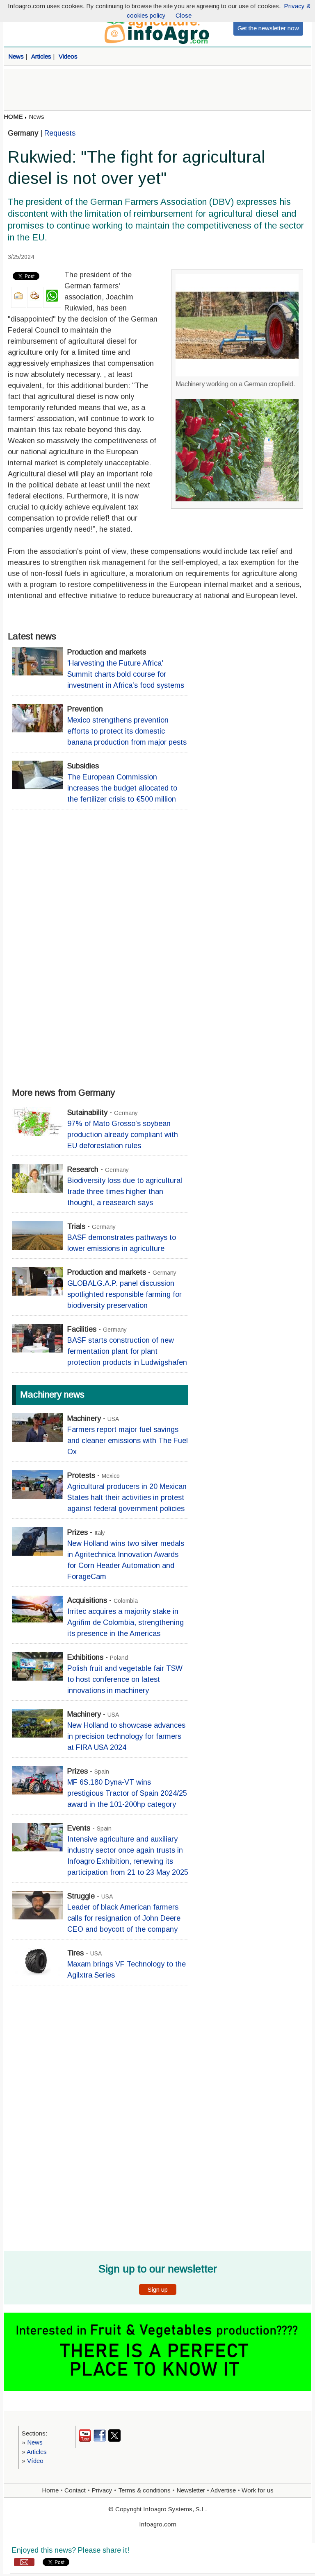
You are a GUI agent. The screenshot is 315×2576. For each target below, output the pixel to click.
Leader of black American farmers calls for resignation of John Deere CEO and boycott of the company (124, 1918)
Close (184, 15)
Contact (75, 2490)
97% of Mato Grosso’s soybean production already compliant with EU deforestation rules (123, 1135)
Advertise (223, 2490)
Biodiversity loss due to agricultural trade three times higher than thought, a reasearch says (125, 1192)
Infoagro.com (158, 2524)
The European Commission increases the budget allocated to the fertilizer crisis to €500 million (122, 788)
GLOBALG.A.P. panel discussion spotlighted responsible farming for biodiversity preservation (124, 1294)
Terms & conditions (144, 2490)
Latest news (32, 636)
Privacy (102, 2490)
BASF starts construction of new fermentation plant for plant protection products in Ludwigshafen (127, 1351)
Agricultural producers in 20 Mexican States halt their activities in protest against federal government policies (127, 1498)
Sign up (158, 2289)
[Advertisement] (157, 90)
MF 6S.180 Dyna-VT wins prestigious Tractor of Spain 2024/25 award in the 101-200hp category (127, 1793)
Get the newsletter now (268, 28)
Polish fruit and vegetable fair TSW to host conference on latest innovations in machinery (125, 1679)
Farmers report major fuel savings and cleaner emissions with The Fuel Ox (128, 1441)
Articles (37, 2452)
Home (50, 2490)
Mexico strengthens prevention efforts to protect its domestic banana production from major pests (127, 731)
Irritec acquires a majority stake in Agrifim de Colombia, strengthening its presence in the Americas (126, 1622)
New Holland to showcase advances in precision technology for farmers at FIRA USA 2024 (126, 1736)
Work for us (258, 2490)
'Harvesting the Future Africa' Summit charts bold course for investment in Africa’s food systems (126, 674)
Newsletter (191, 2490)
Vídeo (35, 2461)
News (37, 117)
